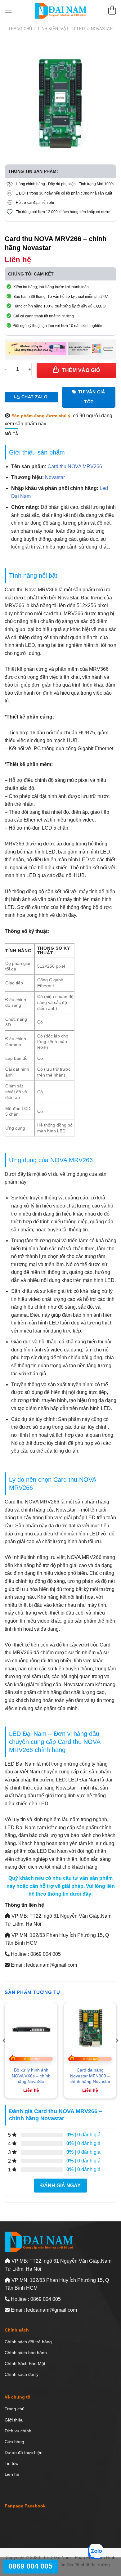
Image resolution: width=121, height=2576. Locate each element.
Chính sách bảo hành (26, 2353)
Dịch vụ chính (18, 2431)
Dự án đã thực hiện (24, 2453)
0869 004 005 (30, 2566)
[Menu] (8, 11)
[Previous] (4, 2053)
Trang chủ (20, 29)
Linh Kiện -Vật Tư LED (61, 29)
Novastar (102, 29)
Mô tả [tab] (11, 434)
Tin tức (11, 2463)
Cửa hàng (14, 2442)
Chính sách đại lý (22, 2374)
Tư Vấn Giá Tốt (92, 397)
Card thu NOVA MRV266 (75, 466)
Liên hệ (12, 2474)
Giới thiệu (14, 2420)
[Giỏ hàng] (112, 11)
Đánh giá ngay (60, 2186)
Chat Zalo (35, 397)
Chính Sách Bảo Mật (25, 2363)
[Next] (117, 2053)
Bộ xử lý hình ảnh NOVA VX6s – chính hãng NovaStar (31, 2076)
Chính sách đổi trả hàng (28, 2342)
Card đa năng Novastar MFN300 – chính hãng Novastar (90, 2076)
